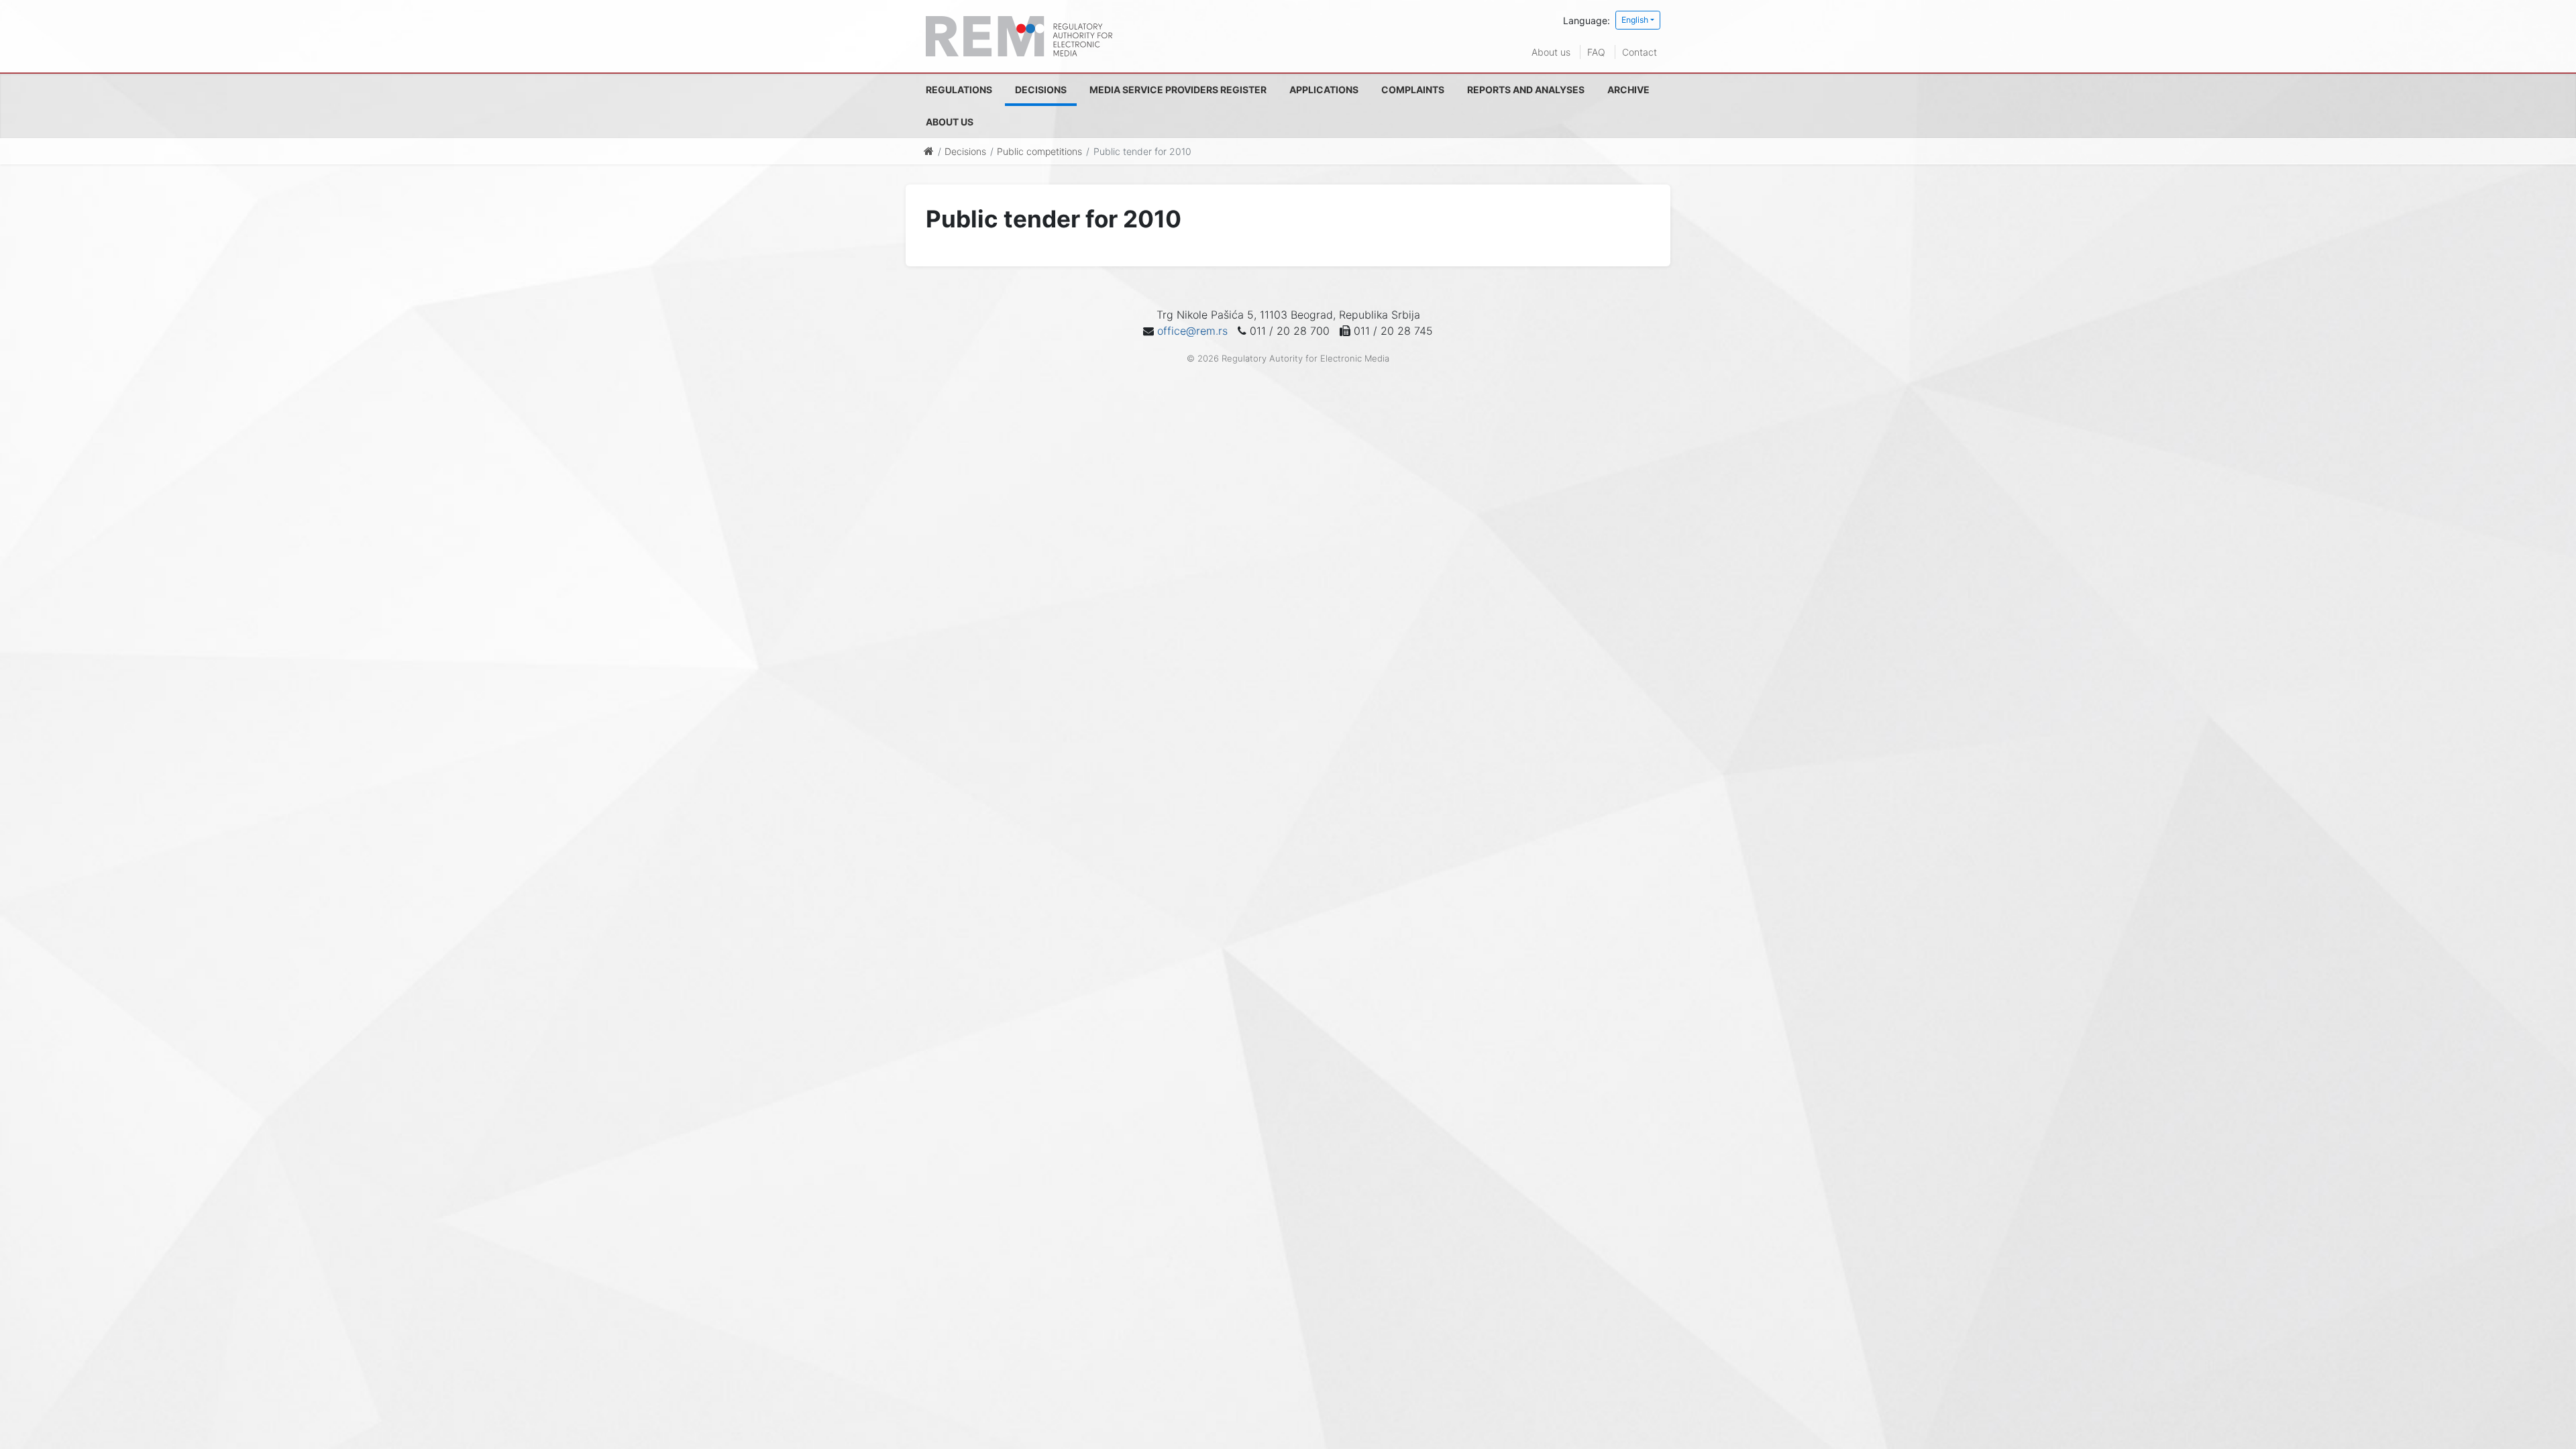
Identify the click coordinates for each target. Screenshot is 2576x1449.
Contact (1640, 52)
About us (1551, 52)
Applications (1324, 90)
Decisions (1041, 90)
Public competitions (1039, 151)
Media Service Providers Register (1178, 90)
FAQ (1596, 52)
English (1635, 20)
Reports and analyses (1526, 90)
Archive (1628, 90)
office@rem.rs (1192, 331)
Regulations (959, 90)
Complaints (1413, 90)
